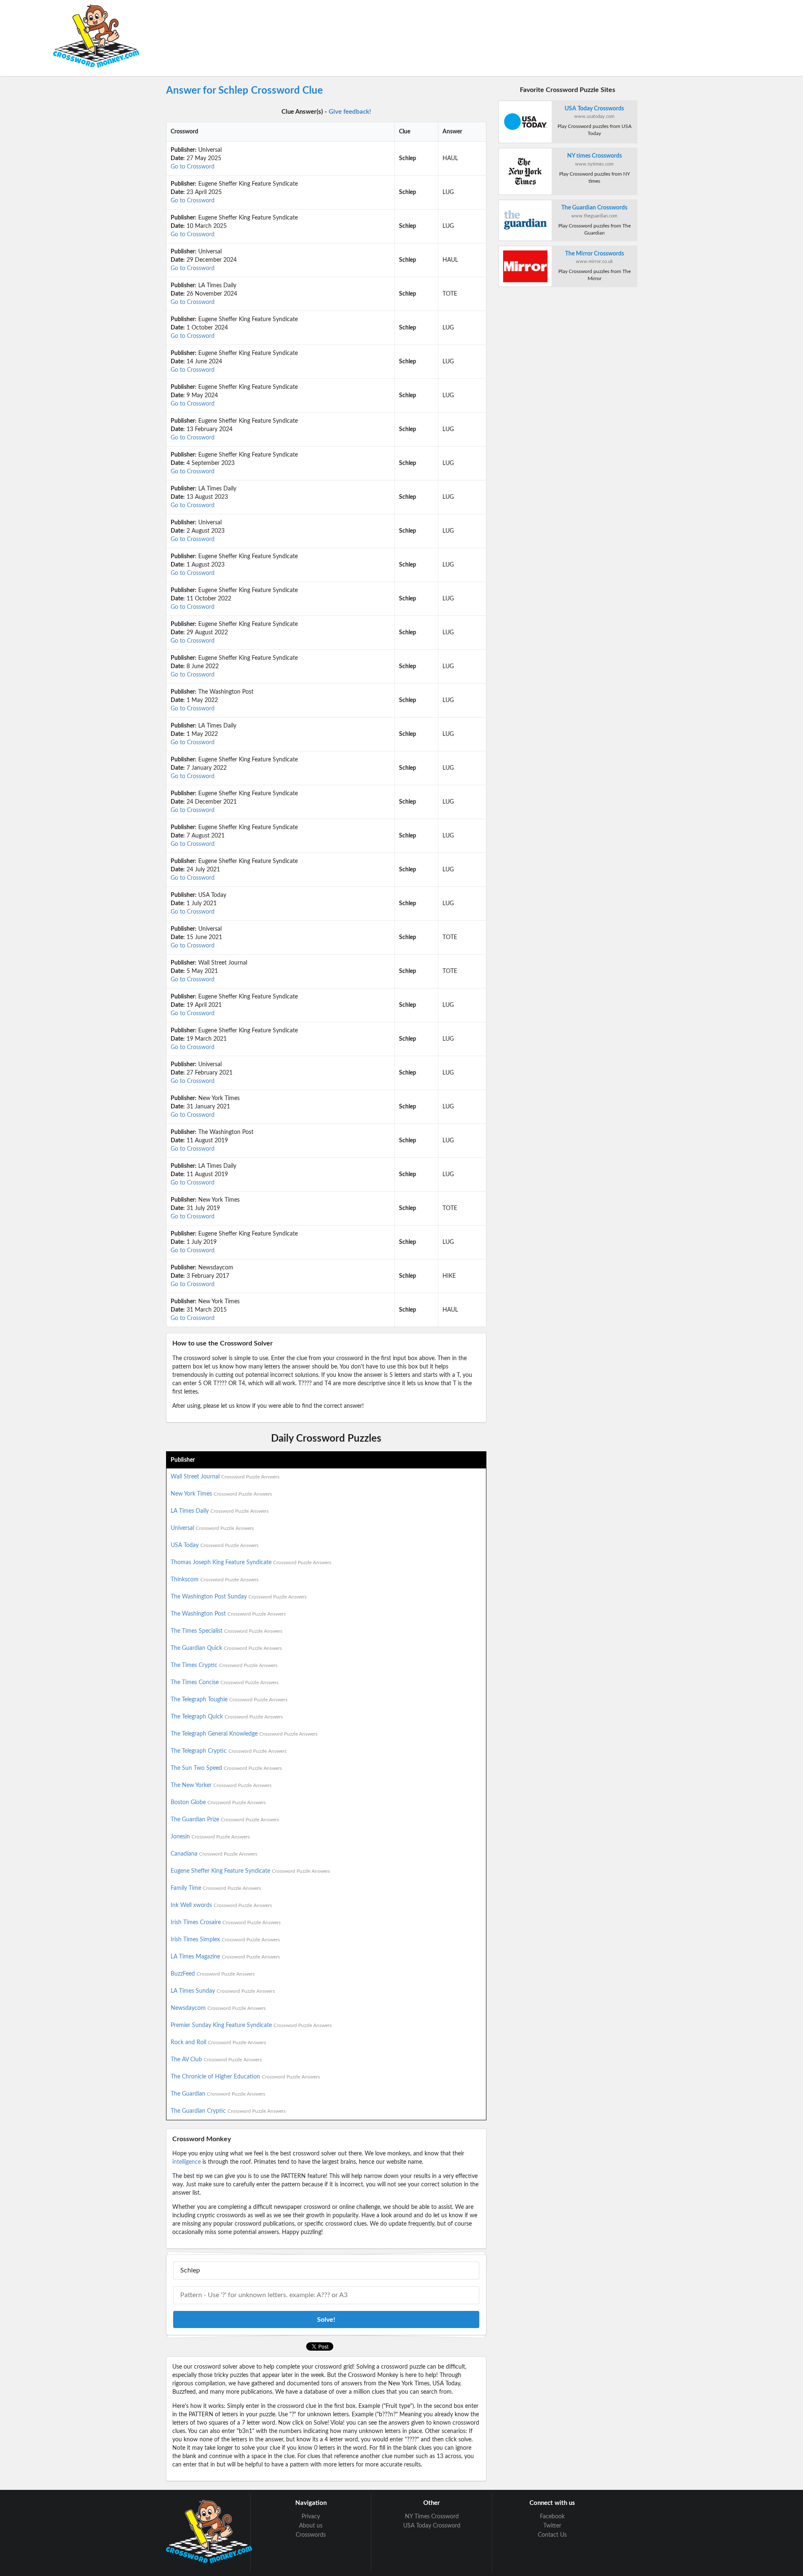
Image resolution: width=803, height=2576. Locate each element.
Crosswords (311, 2535)
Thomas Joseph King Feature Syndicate (251, 1562)
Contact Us (552, 2535)
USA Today (215, 1545)
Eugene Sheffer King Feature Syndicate (250, 1871)
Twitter (552, 2526)
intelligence (187, 2162)
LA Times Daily (220, 1511)
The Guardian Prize (225, 1820)
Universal (212, 1528)
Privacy (311, 2517)
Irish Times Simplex (225, 1940)
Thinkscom (215, 1580)
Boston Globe (218, 1802)
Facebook (552, 2517)
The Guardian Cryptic (228, 2111)
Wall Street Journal (225, 1477)
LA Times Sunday (223, 1991)
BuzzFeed (213, 1974)
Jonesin (210, 1837)
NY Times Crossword (432, 2517)
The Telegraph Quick (227, 1717)
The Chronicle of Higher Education (245, 2077)
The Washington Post (228, 1614)
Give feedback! (350, 112)
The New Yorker (221, 1785)
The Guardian (218, 2094)
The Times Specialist (226, 1631)
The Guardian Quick (226, 1648)
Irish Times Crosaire (226, 1922)
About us (311, 2526)
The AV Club (216, 2060)
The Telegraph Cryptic (229, 1751)
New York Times (221, 1494)
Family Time (216, 1888)
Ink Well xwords (221, 1905)
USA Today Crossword (432, 2526)
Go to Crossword (193, 167)
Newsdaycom (218, 2008)
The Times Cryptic (224, 1665)
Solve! (326, 2320)
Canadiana (214, 1854)
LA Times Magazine (225, 1957)
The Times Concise (225, 1682)
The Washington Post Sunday (239, 1597)
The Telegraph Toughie (229, 1700)
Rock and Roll (218, 2042)
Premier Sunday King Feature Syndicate (251, 2025)
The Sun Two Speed (226, 1768)
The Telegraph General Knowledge (244, 1734)
